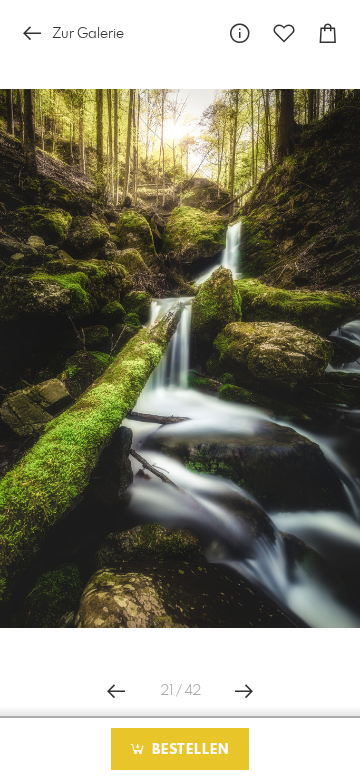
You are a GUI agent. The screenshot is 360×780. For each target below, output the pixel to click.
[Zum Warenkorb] (328, 33)
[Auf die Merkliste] (284, 33)
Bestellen (188, 750)
